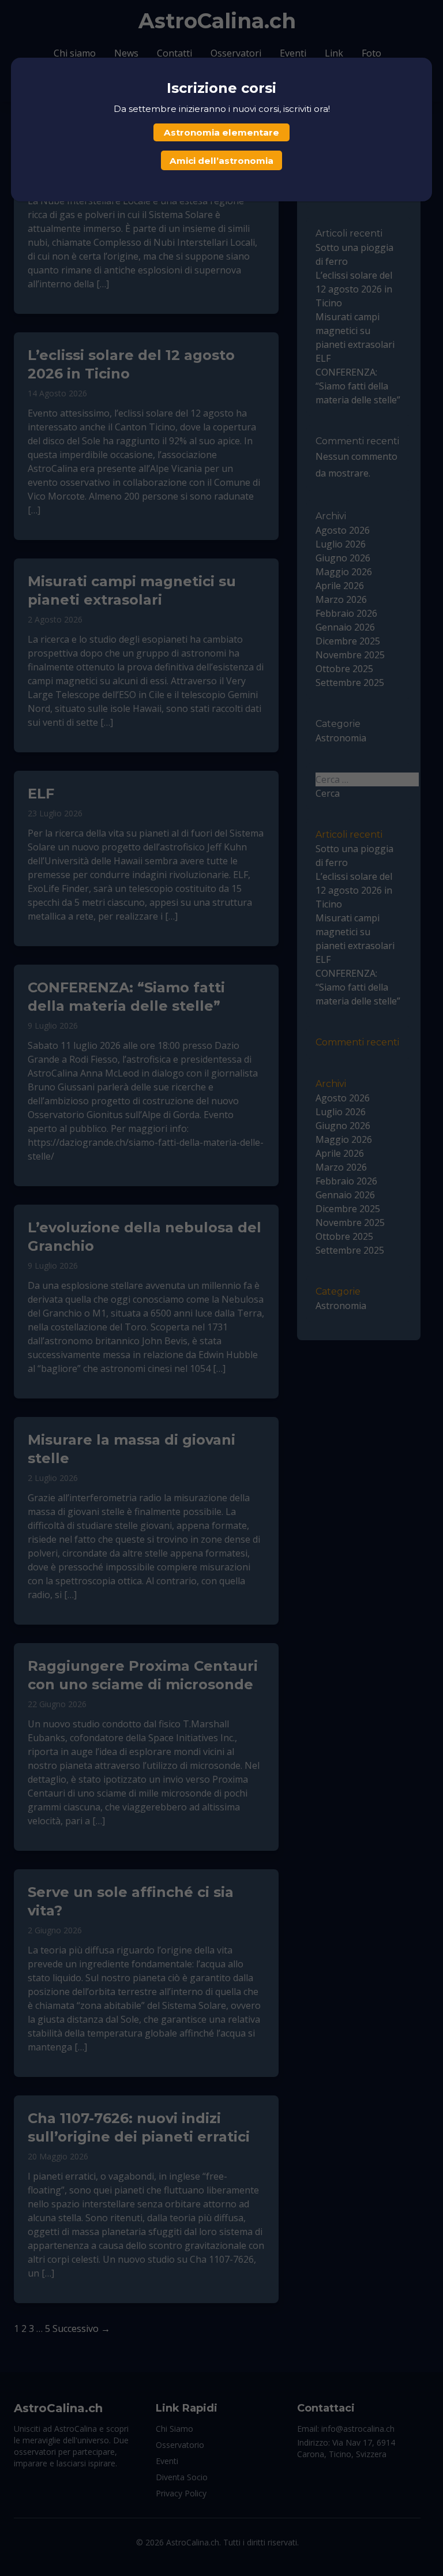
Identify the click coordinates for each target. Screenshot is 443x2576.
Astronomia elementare (221, 132)
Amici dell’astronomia (221, 161)
